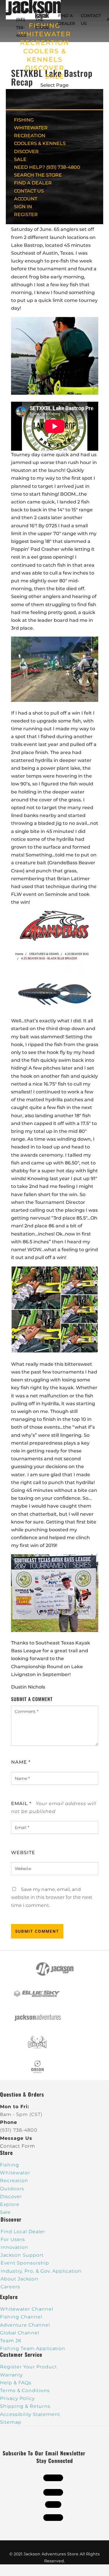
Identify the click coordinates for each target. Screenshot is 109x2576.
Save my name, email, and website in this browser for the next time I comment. (52, 1897)
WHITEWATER (31, 128)
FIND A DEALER (33, 183)
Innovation (14, 2247)
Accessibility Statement (30, 2414)
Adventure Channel (25, 2325)
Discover (11, 2197)
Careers (10, 2287)
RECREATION (45, 43)
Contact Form (18, 2146)
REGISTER (26, 214)
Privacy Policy (17, 2398)
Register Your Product (28, 2367)
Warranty (11, 2375)
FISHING (24, 120)
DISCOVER (45, 68)
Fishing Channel (21, 2317)
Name (21, 1762)
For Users (13, 2239)
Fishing (10, 2165)
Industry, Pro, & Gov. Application (41, 2271)
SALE (55, 76)
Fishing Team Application (33, 2348)
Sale (5, 2212)
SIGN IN (23, 207)
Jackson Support (22, 2255)
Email (21, 1804)
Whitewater (15, 2173)
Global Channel (20, 2333)
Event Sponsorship (25, 2263)
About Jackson (19, 2279)
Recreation (14, 2181)
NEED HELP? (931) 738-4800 (23, 20)
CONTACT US (29, 191)
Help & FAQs (16, 2383)
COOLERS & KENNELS (40, 143)
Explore (10, 2204)
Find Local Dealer (23, 2232)
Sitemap (11, 2422)
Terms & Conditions (25, 2391)
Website (23, 1853)
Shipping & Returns (25, 2406)
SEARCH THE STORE (38, 175)
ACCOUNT (26, 199)
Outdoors (12, 2189)
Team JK (11, 2341)
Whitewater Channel (27, 2309)
